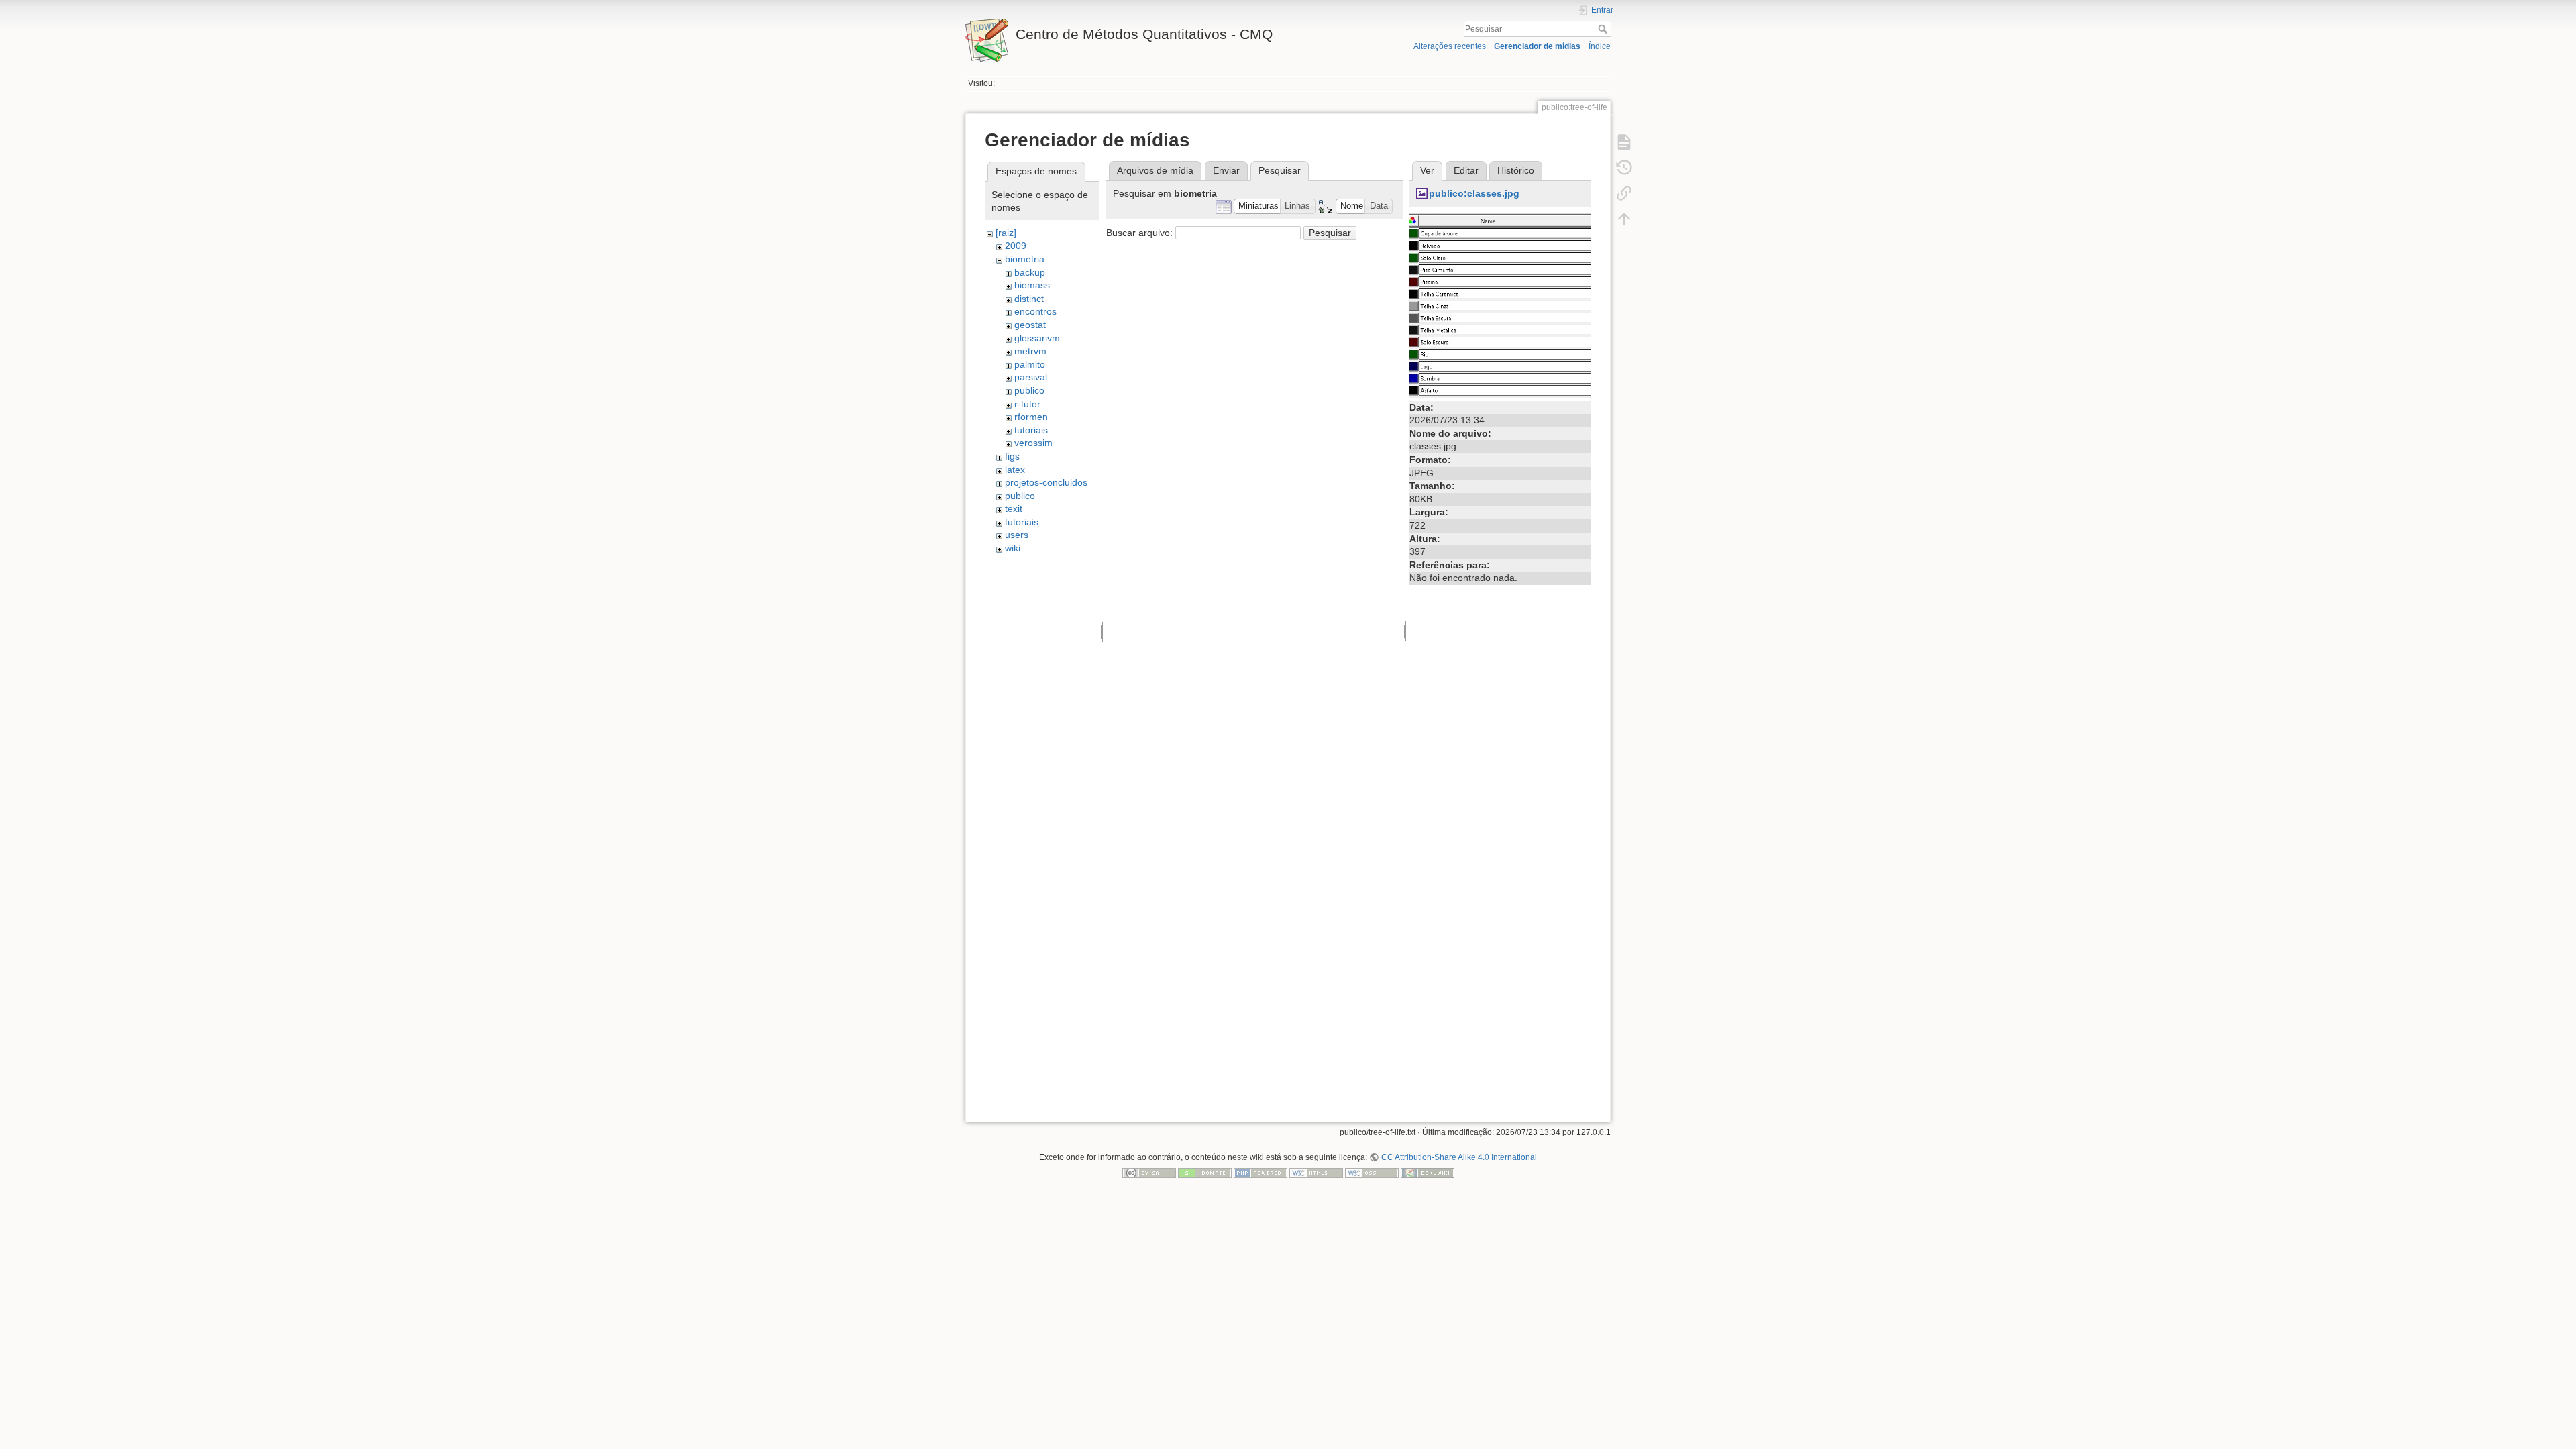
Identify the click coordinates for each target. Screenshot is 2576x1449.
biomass (1032, 285)
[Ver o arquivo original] (1500, 305)
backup (1030, 272)
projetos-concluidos (1046, 482)
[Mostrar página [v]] (1624, 142)
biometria (1025, 259)
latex (1015, 470)
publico (1029, 390)
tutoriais (1031, 430)
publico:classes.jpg (1474, 193)
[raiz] (1006, 233)
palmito (1030, 364)
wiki (1013, 548)
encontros (1035, 311)
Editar (1466, 170)
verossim (1033, 443)
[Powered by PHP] (1260, 1173)
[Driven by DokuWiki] (1428, 1173)
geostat (1030, 325)
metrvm (1030, 351)
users (1017, 535)
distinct (1029, 299)
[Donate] (1205, 1173)
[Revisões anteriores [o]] (1624, 168)
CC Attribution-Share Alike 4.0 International (1459, 1157)
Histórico (1516, 170)
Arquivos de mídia (1155, 170)
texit (1014, 508)
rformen (1031, 417)
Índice (1600, 46)
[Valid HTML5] (1316, 1173)
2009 (1016, 246)
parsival (1031, 377)
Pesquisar (1604, 29)
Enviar (1226, 170)
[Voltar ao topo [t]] (1624, 219)
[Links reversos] (1624, 193)
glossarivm (1037, 338)
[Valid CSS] (1372, 1173)
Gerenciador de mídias (1537, 46)
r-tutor (1027, 404)
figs (1012, 456)
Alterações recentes (1450, 46)
